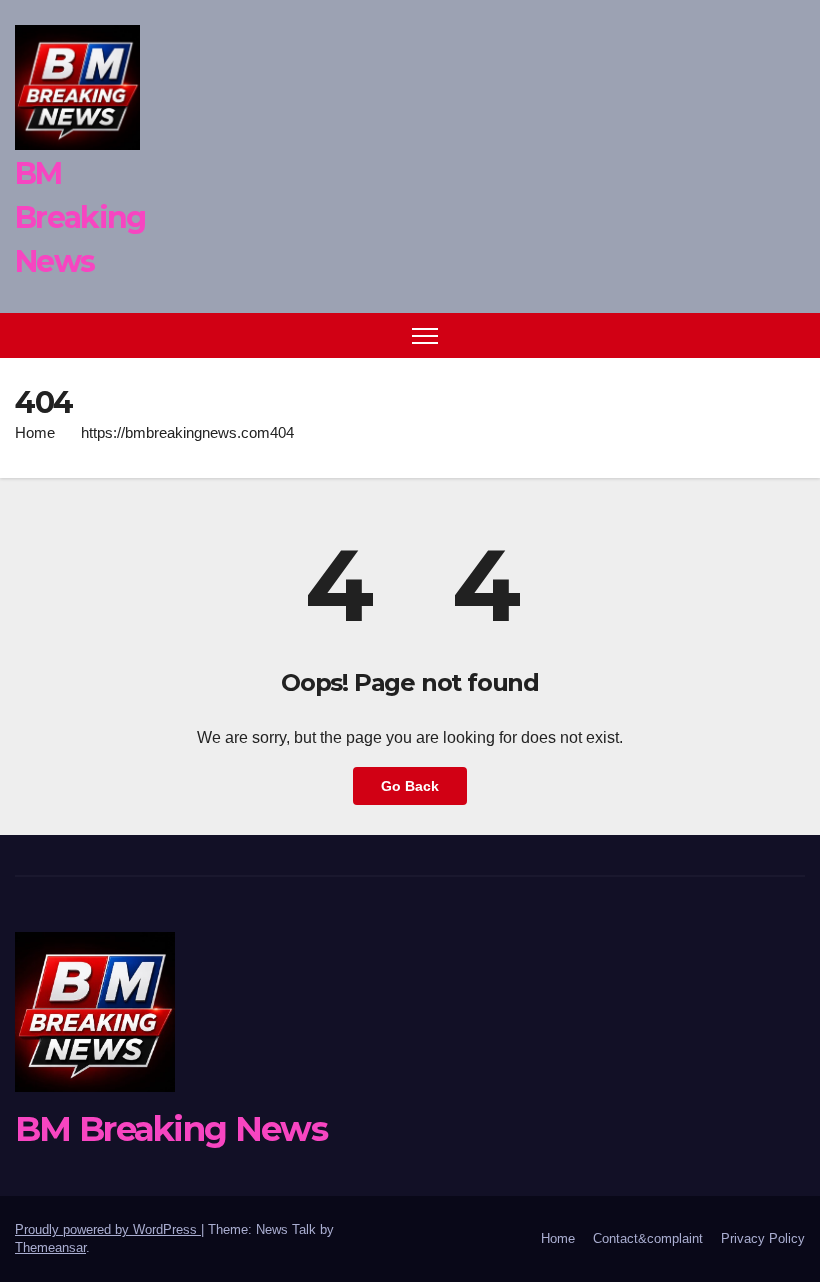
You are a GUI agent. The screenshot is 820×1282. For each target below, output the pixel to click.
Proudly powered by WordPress (108, 1229)
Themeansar (50, 1247)
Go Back (410, 786)
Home (35, 432)
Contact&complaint (648, 1238)
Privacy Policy (763, 1238)
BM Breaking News (80, 217)
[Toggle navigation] (425, 335)
